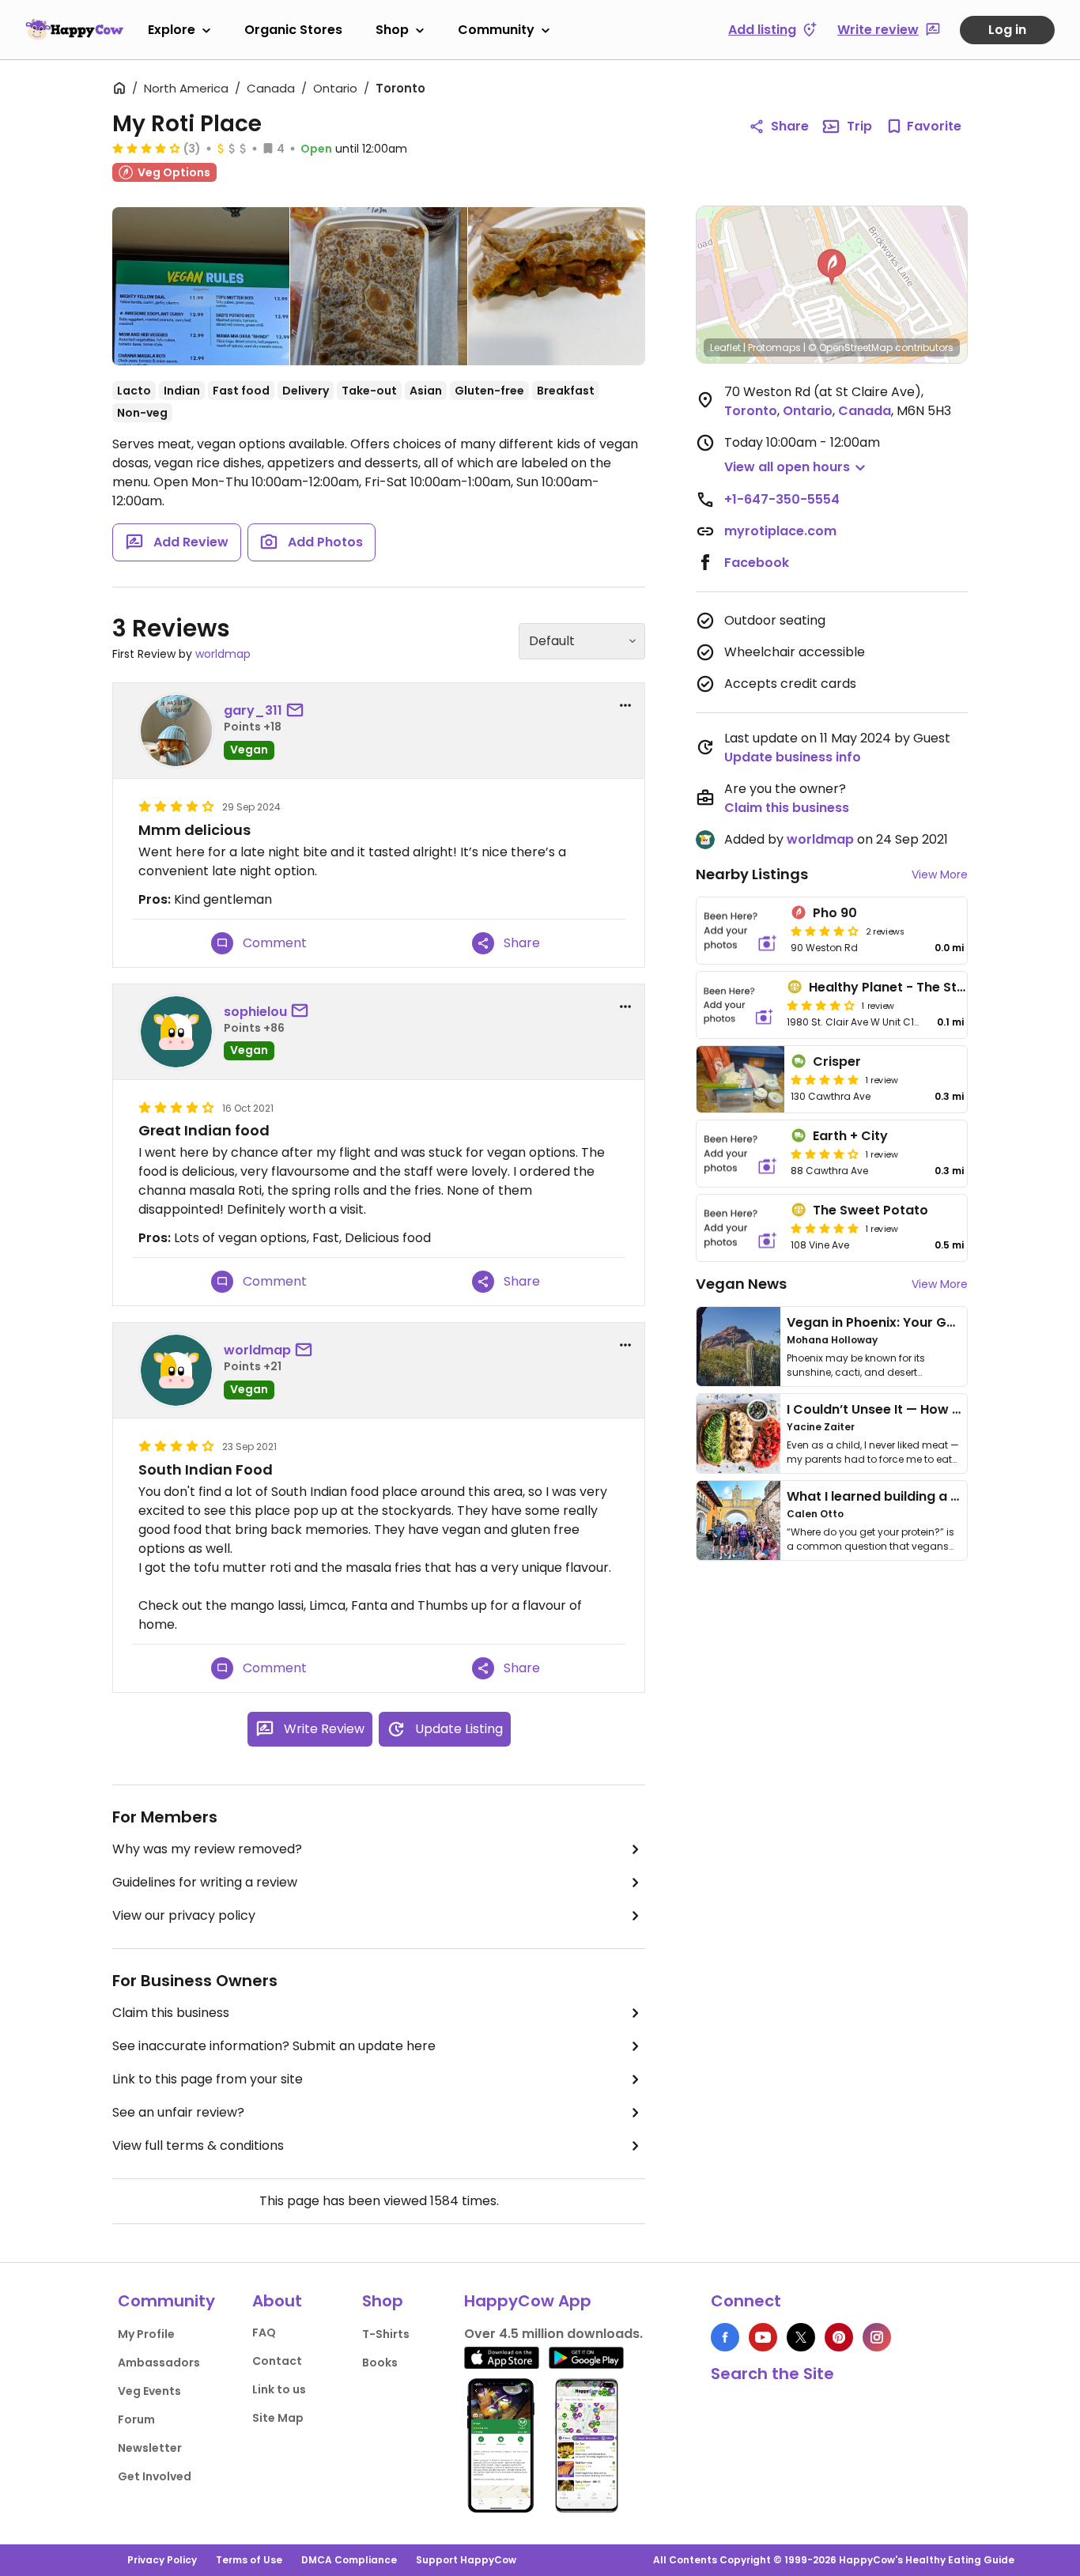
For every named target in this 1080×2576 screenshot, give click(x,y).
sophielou (255, 1012)
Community (496, 30)
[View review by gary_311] (176, 731)
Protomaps (774, 347)
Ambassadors (159, 2363)
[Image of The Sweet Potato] (740, 1228)
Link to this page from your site (208, 2079)
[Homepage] (74, 29)
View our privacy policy (184, 1915)
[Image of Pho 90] (740, 931)
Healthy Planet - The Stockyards (914, 987)
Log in (1007, 30)
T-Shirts (386, 2334)
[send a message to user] (298, 711)
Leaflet (725, 347)
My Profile (146, 2334)
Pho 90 (835, 913)
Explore (172, 30)
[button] (832, 267)
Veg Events (149, 2391)
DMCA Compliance (349, 2560)
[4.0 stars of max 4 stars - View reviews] (146, 148)
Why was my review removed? (207, 1849)
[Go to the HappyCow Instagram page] (877, 2337)
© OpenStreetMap (850, 347)
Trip (859, 126)
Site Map (278, 2418)
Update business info (793, 757)
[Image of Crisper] (740, 1079)
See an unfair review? (178, 2112)
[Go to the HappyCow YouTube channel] (763, 2337)
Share (790, 126)
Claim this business (171, 2013)
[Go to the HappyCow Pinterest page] (839, 2337)
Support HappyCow (466, 2560)
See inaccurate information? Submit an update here (274, 2046)
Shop (392, 30)
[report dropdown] (625, 705)
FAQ (264, 2332)
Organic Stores (293, 30)
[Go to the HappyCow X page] (801, 2337)
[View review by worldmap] (176, 1370)
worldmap (223, 654)
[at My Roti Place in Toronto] (201, 289)
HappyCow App (528, 2301)
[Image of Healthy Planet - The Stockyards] (738, 1005)
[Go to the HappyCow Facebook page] (725, 2337)
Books (380, 2363)
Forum (136, 2419)
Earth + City (850, 1136)
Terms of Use (249, 2560)
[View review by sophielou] (176, 1032)
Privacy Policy (162, 2560)
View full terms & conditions (198, 2145)
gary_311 (253, 710)
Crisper (837, 1061)
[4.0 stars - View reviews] (821, 1005)
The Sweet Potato (870, 1210)
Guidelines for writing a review (205, 1882)
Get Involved (155, 2476)
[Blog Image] (738, 1347)
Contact (277, 2361)
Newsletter (150, 2448)
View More (940, 874)
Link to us (279, 2389)
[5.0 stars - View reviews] (825, 1079)
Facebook (757, 563)
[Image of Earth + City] (740, 1154)
